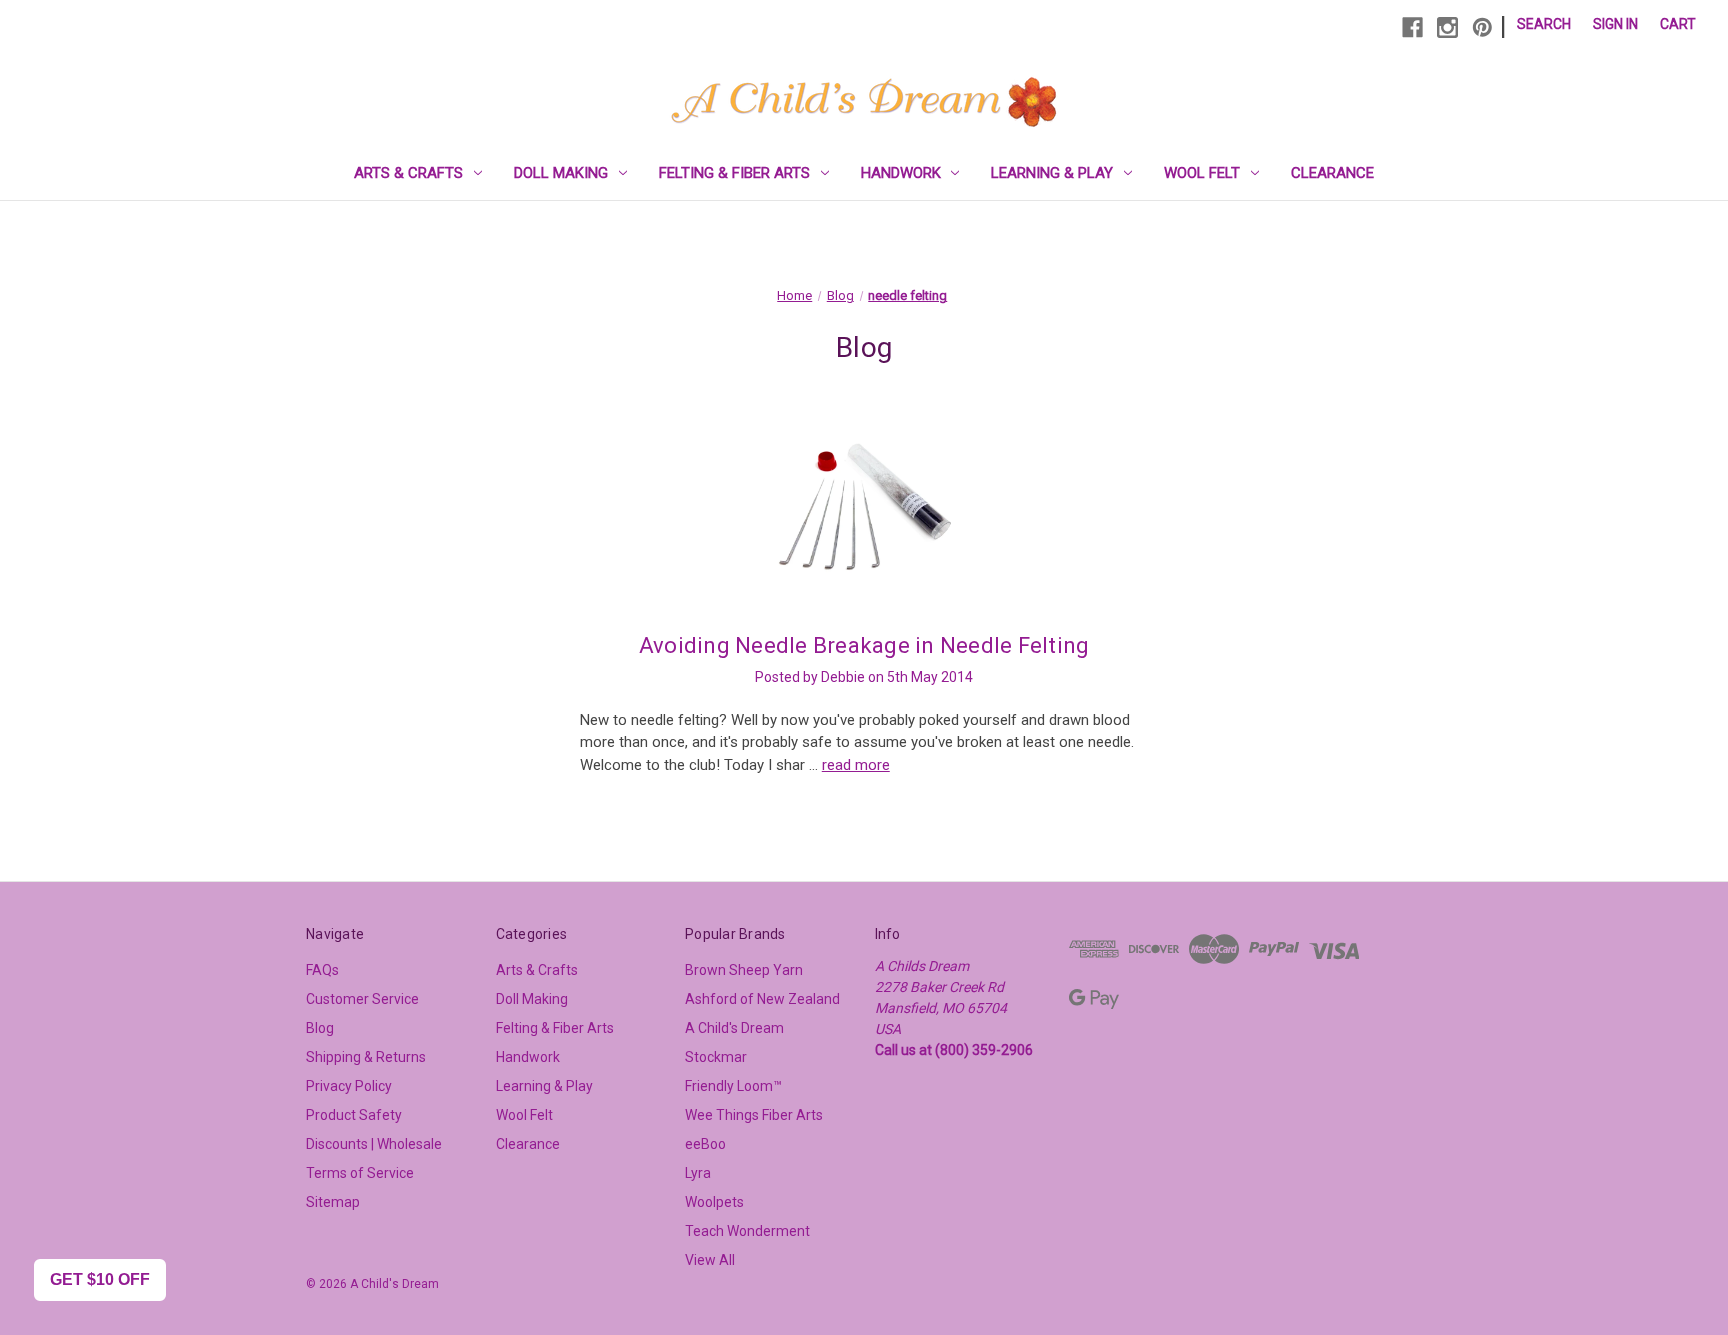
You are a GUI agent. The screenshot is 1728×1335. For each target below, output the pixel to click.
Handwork (901, 173)
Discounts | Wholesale (374, 1144)
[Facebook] (1412, 27)
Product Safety (354, 1115)
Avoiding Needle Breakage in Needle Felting (864, 645)
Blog (320, 1028)
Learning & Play (1052, 173)
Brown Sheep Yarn (744, 970)
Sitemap (333, 1202)
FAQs (322, 970)
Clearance (1332, 173)
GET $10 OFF (100, 1279)
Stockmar (716, 1057)
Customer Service (362, 999)
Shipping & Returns (366, 1057)
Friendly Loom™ (733, 1086)
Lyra (698, 1173)
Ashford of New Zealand (762, 999)
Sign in (1615, 24)
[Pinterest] (1482, 27)
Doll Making (561, 173)
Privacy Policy (349, 1086)
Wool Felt (1202, 173)
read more (856, 765)
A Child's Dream (734, 1028)
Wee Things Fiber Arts (754, 1115)
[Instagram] (1447, 27)
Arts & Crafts (408, 173)
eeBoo (705, 1144)
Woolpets (714, 1202)
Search (1544, 24)
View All (710, 1260)
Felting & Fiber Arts (734, 173)
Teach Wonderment (747, 1231)
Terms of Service (360, 1173)
